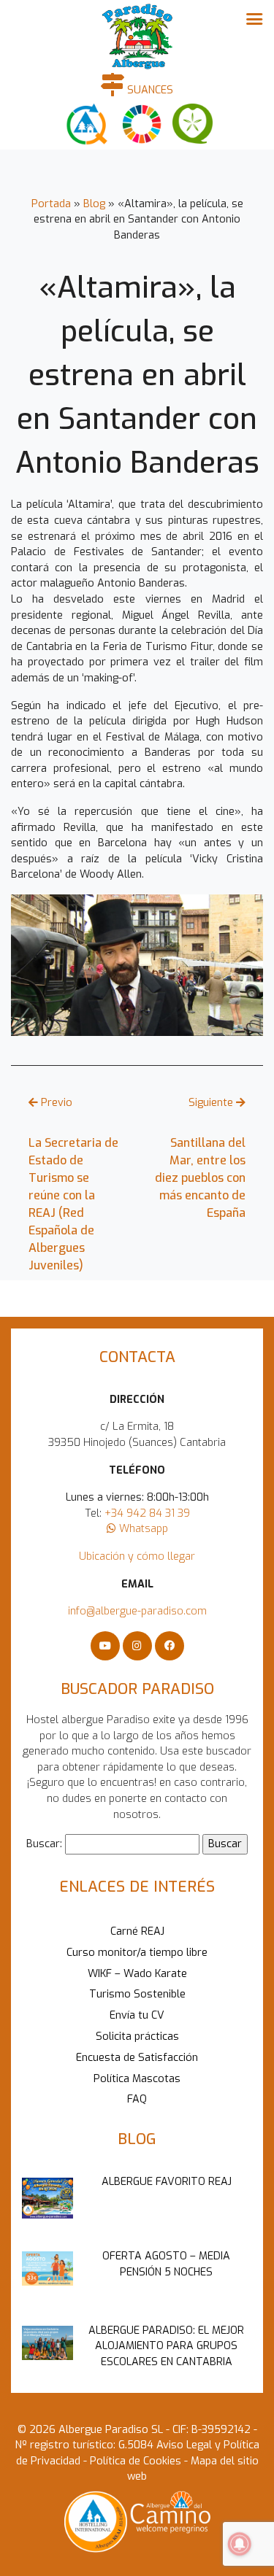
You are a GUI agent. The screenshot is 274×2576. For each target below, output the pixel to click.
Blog (94, 204)
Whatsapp (142, 1529)
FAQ (137, 2099)
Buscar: (44, 1844)
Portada (51, 204)
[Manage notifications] (240, 2544)
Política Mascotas (137, 2079)
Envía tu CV (137, 2015)
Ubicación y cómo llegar (137, 1556)
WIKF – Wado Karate (137, 1974)
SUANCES (149, 90)
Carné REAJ (137, 1931)
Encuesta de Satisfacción (137, 2058)
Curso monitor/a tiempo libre (137, 1953)
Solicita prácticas (137, 2037)
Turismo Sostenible (137, 1994)
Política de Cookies (134, 2461)
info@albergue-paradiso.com (137, 1611)
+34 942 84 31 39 (147, 1513)
